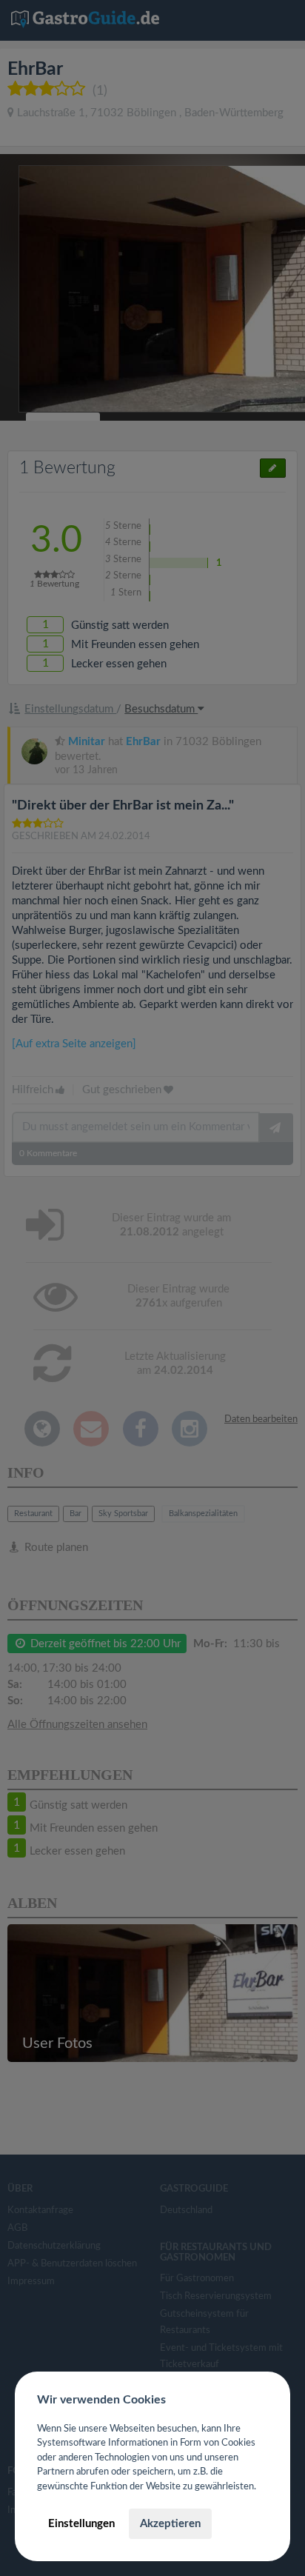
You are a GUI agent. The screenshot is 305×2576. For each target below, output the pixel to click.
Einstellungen (81, 2524)
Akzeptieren (170, 2524)
